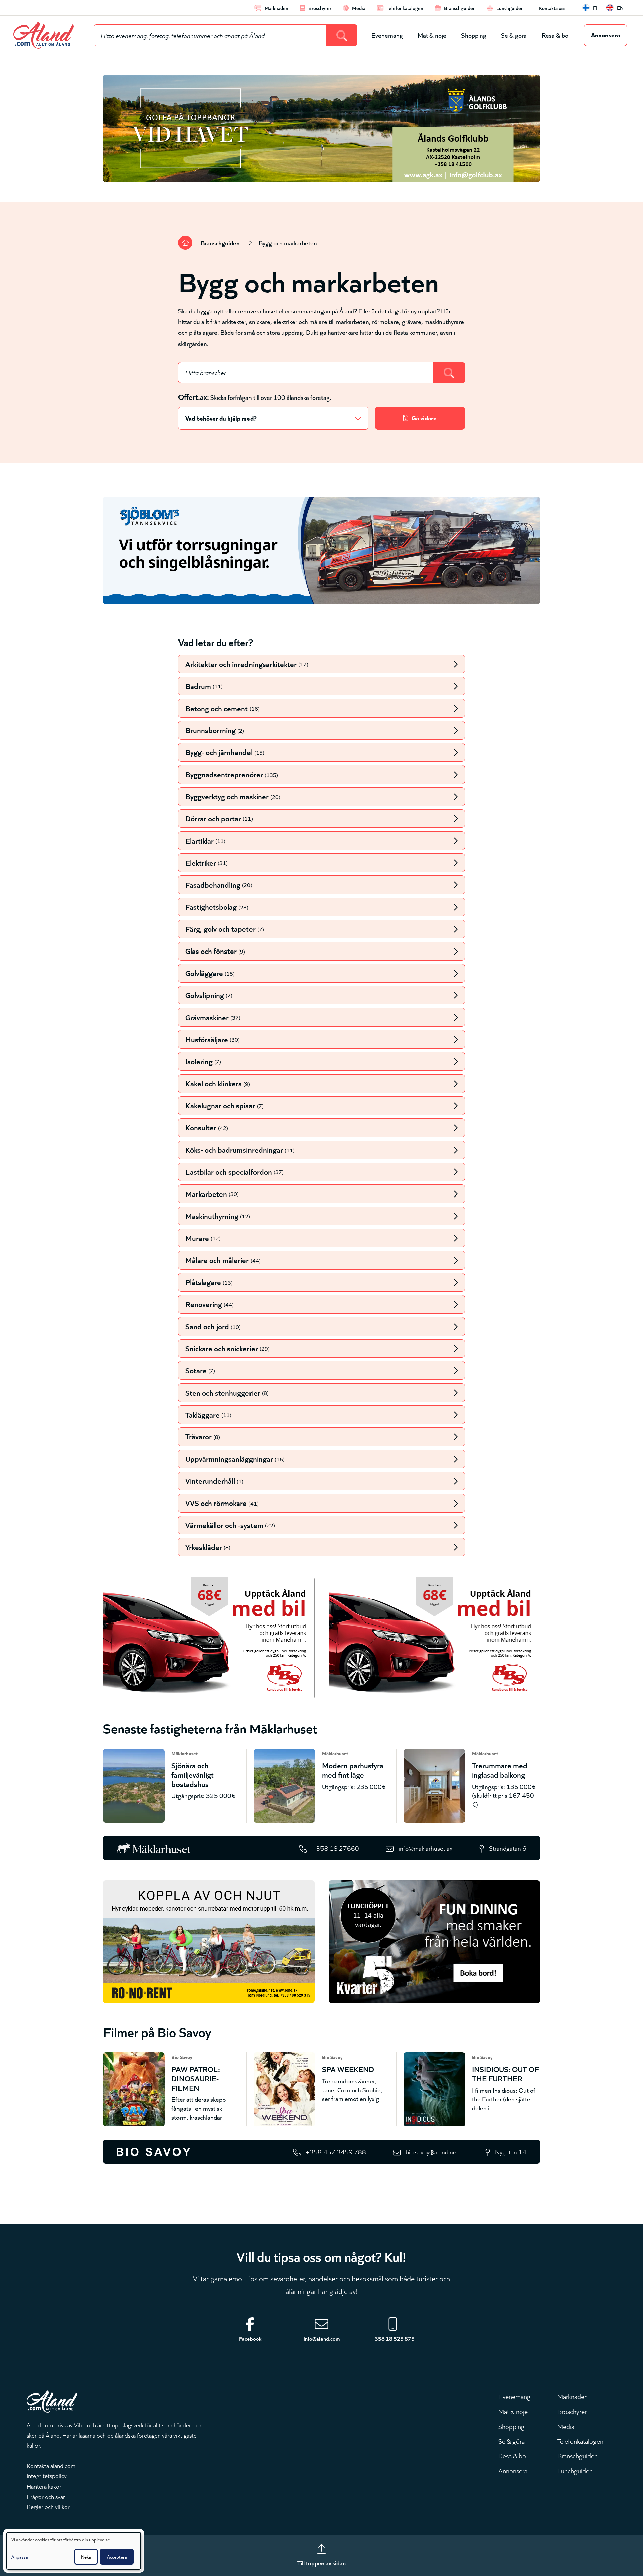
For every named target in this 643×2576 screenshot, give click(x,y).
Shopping (474, 35)
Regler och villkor (48, 2506)
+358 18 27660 (336, 1848)
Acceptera (117, 2557)
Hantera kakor (44, 2486)
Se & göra (514, 35)
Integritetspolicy (47, 2475)
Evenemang (387, 35)
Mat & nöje (432, 35)
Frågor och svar (46, 2496)
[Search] (342, 35)
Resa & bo (555, 35)
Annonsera (605, 34)
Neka (86, 2557)
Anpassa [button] (20, 2557)
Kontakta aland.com (51, 2465)
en (620, 8)
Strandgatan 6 (508, 1848)
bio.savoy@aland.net (432, 2152)
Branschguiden (220, 242)
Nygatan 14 (511, 2152)
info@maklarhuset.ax (425, 1848)
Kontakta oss (552, 8)
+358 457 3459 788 (336, 2152)
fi (595, 8)
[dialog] (74, 2551)
